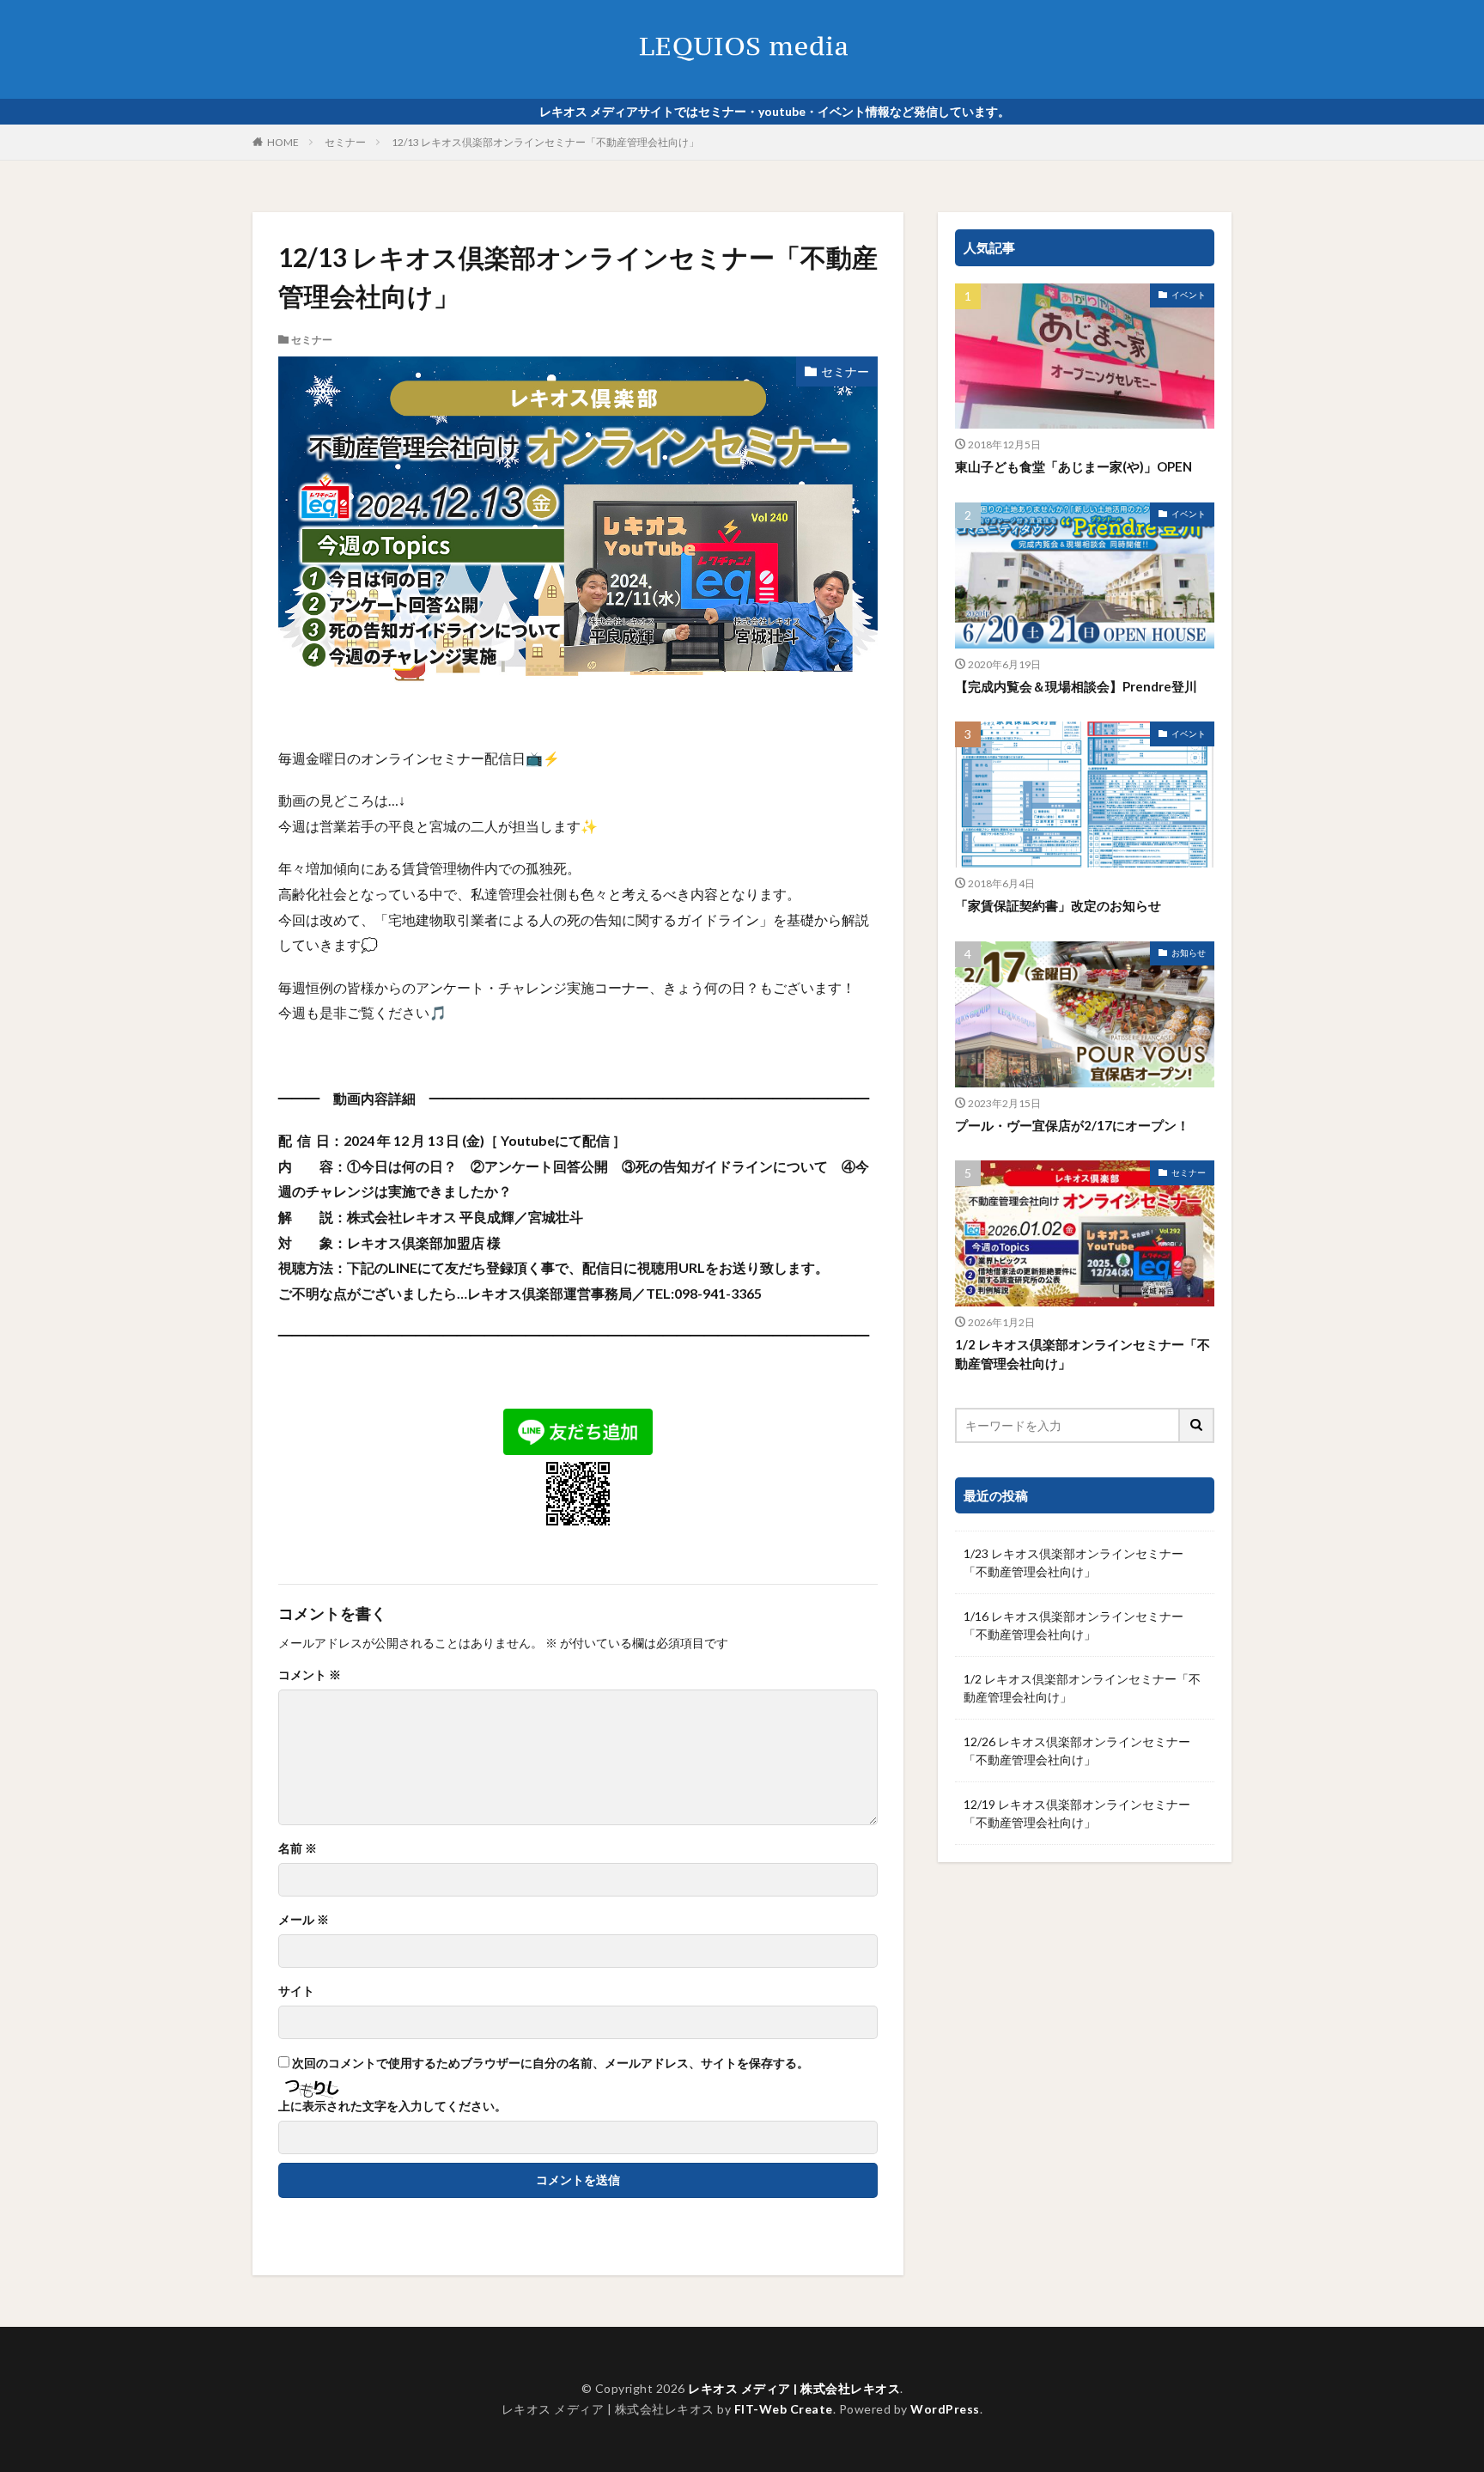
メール (304, 1920)
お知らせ (1189, 953)
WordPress (945, 2409)
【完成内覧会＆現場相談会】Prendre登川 (1076, 686)
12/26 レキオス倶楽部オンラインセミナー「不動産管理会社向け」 (1077, 1750)
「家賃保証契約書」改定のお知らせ (1058, 905)
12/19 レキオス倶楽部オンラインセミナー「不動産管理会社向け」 (1077, 1813)
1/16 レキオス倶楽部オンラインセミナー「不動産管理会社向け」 (1073, 1625)
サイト (296, 1991)
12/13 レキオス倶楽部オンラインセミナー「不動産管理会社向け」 (545, 142)
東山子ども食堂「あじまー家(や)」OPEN (1073, 466)
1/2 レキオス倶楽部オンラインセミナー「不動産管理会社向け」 (1083, 1354)
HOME (283, 142)
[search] (1197, 1425)
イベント (1189, 295)
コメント (310, 1675)
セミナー (345, 142)
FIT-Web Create (784, 2409)
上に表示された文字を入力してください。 (392, 2106)
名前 (298, 1848)
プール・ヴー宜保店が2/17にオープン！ (1072, 1125)
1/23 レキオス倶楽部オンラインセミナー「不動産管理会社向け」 (1073, 1562)
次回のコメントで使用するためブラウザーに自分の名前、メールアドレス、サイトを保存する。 (550, 2063)
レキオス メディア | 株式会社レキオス (794, 2388)
